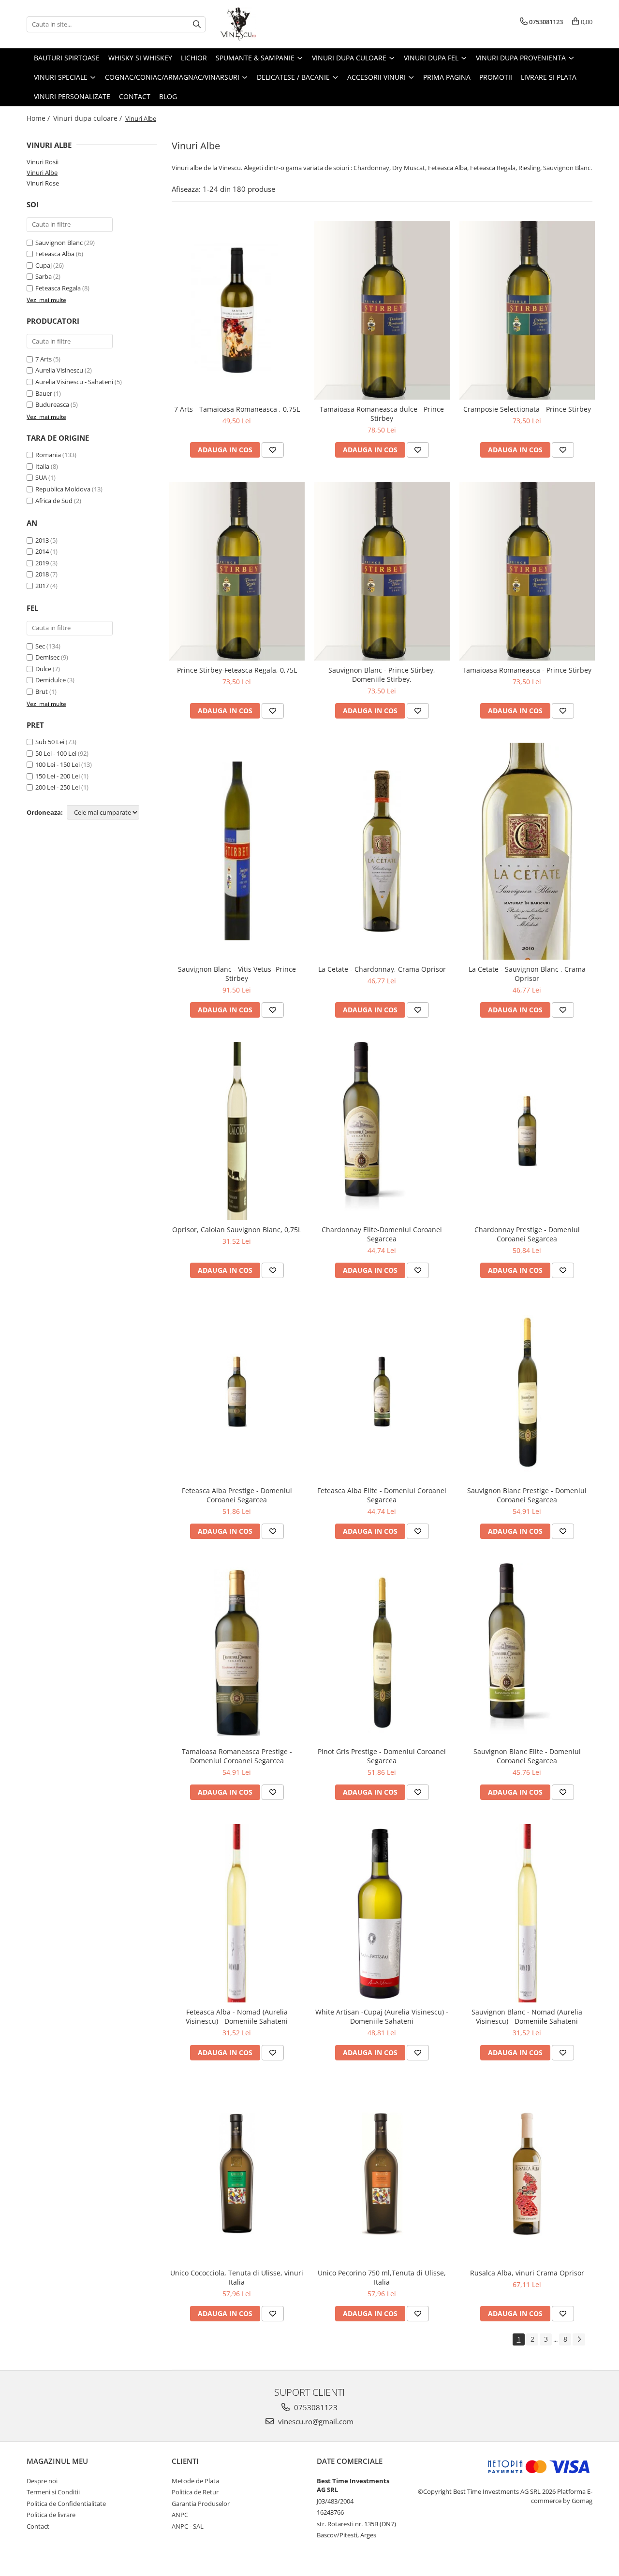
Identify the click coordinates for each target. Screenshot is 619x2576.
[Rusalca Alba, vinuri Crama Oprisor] (527, 2174)
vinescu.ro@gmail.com (315, 2421)
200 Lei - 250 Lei (58, 787)
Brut (42, 691)
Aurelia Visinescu (59, 370)
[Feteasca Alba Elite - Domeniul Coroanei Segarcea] (382, 1392)
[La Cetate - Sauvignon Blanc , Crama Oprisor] (527, 851)
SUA (41, 477)
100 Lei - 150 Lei (58, 764)
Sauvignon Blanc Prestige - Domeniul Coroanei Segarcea (527, 1495)
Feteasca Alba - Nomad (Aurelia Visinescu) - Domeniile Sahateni (237, 2016)
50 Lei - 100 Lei (56, 753)
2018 (42, 574)
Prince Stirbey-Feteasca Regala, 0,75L (237, 670)
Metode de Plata (195, 2481)
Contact (135, 96)
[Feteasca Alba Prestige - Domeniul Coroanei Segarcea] (237, 1392)
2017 (42, 586)
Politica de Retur (195, 2492)
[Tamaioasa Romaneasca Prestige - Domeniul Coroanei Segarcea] (237, 1653)
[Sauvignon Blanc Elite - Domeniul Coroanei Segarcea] (527, 1653)
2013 (42, 540)
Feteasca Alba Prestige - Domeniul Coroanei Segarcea (237, 1495)
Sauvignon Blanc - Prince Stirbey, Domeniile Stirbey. (382, 675)
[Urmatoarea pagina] (579, 2339)
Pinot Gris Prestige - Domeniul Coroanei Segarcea (382, 1756)
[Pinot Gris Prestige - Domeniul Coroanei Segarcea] (382, 1653)
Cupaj (44, 265)
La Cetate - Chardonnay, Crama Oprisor (382, 969)
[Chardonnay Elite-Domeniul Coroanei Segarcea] (382, 1131)
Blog (168, 96)
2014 (42, 551)
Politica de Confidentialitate (66, 2504)
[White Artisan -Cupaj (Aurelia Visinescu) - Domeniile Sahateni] (382, 1914)
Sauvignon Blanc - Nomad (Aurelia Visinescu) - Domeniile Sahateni (527, 2016)
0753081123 (315, 2407)
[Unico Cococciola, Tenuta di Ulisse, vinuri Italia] (237, 2174)
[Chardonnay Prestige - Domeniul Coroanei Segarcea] (527, 1131)
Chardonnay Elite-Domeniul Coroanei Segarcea (382, 1234)
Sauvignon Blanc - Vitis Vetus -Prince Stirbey (237, 974)
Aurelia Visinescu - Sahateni (74, 382)
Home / (39, 118)
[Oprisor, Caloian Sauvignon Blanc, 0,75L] (237, 1131)
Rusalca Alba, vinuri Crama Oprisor (527, 2273)
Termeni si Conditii (53, 2492)
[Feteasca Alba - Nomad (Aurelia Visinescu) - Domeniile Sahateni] (237, 1914)
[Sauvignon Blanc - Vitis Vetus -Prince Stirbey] (237, 851)
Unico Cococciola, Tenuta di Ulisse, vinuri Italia (237, 2277)
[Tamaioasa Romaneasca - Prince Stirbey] (527, 571)
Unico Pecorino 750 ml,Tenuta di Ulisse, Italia (382, 2277)
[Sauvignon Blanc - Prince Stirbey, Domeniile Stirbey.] (382, 571)
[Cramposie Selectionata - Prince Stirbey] (527, 310)
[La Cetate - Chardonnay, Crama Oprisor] (382, 851)
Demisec (47, 657)
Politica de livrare (51, 2515)
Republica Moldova (63, 489)
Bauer (44, 393)
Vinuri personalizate (72, 96)
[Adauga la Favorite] (273, 450)
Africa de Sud (54, 501)
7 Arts (44, 359)
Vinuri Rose (43, 183)
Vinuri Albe (42, 173)
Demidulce (51, 680)
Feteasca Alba (55, 254)
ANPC (180, 2515)
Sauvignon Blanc (59, 243)
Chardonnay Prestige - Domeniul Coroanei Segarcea (527, 1234)
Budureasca (52, 404)
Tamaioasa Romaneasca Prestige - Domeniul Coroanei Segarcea (237, 1756)
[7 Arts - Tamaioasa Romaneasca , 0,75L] (237, 310)
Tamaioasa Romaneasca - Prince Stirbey (527, 670)
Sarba (44, 276)
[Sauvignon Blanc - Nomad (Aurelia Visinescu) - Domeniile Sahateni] (527, 1914)
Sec (40, 646)
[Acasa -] (268, 24)
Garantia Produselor (201, 2504)
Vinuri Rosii (43, 162)
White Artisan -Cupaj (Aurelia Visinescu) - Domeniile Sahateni (382, 2016)
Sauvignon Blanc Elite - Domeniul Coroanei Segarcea (527, 1756)
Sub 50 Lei (50, 742)
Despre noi (42, 2481)
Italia (42, 466)
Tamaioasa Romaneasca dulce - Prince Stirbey (382, 414)
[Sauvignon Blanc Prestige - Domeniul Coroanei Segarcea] (527, 1392)
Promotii (496, 77)
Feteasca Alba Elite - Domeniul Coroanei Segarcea (382, 1495)
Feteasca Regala (58, 288)
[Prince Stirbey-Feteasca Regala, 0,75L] (237, 571)
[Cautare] (197, 24)
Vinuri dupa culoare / (88, 118)
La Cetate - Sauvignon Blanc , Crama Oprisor (527, 974)
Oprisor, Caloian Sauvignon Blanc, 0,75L (237, 1230)
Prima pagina (447, 77)
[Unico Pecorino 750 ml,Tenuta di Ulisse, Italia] (382, 2174)
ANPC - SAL (188, 2526)
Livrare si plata (549, 77)
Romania (48, 455)
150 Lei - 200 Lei (58, 776)
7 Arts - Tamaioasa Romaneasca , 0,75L (237, 409)
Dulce (43, 669)
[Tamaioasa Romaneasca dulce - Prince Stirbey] (382, 310)
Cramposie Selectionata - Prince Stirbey (527, 409)
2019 (42, 563)
